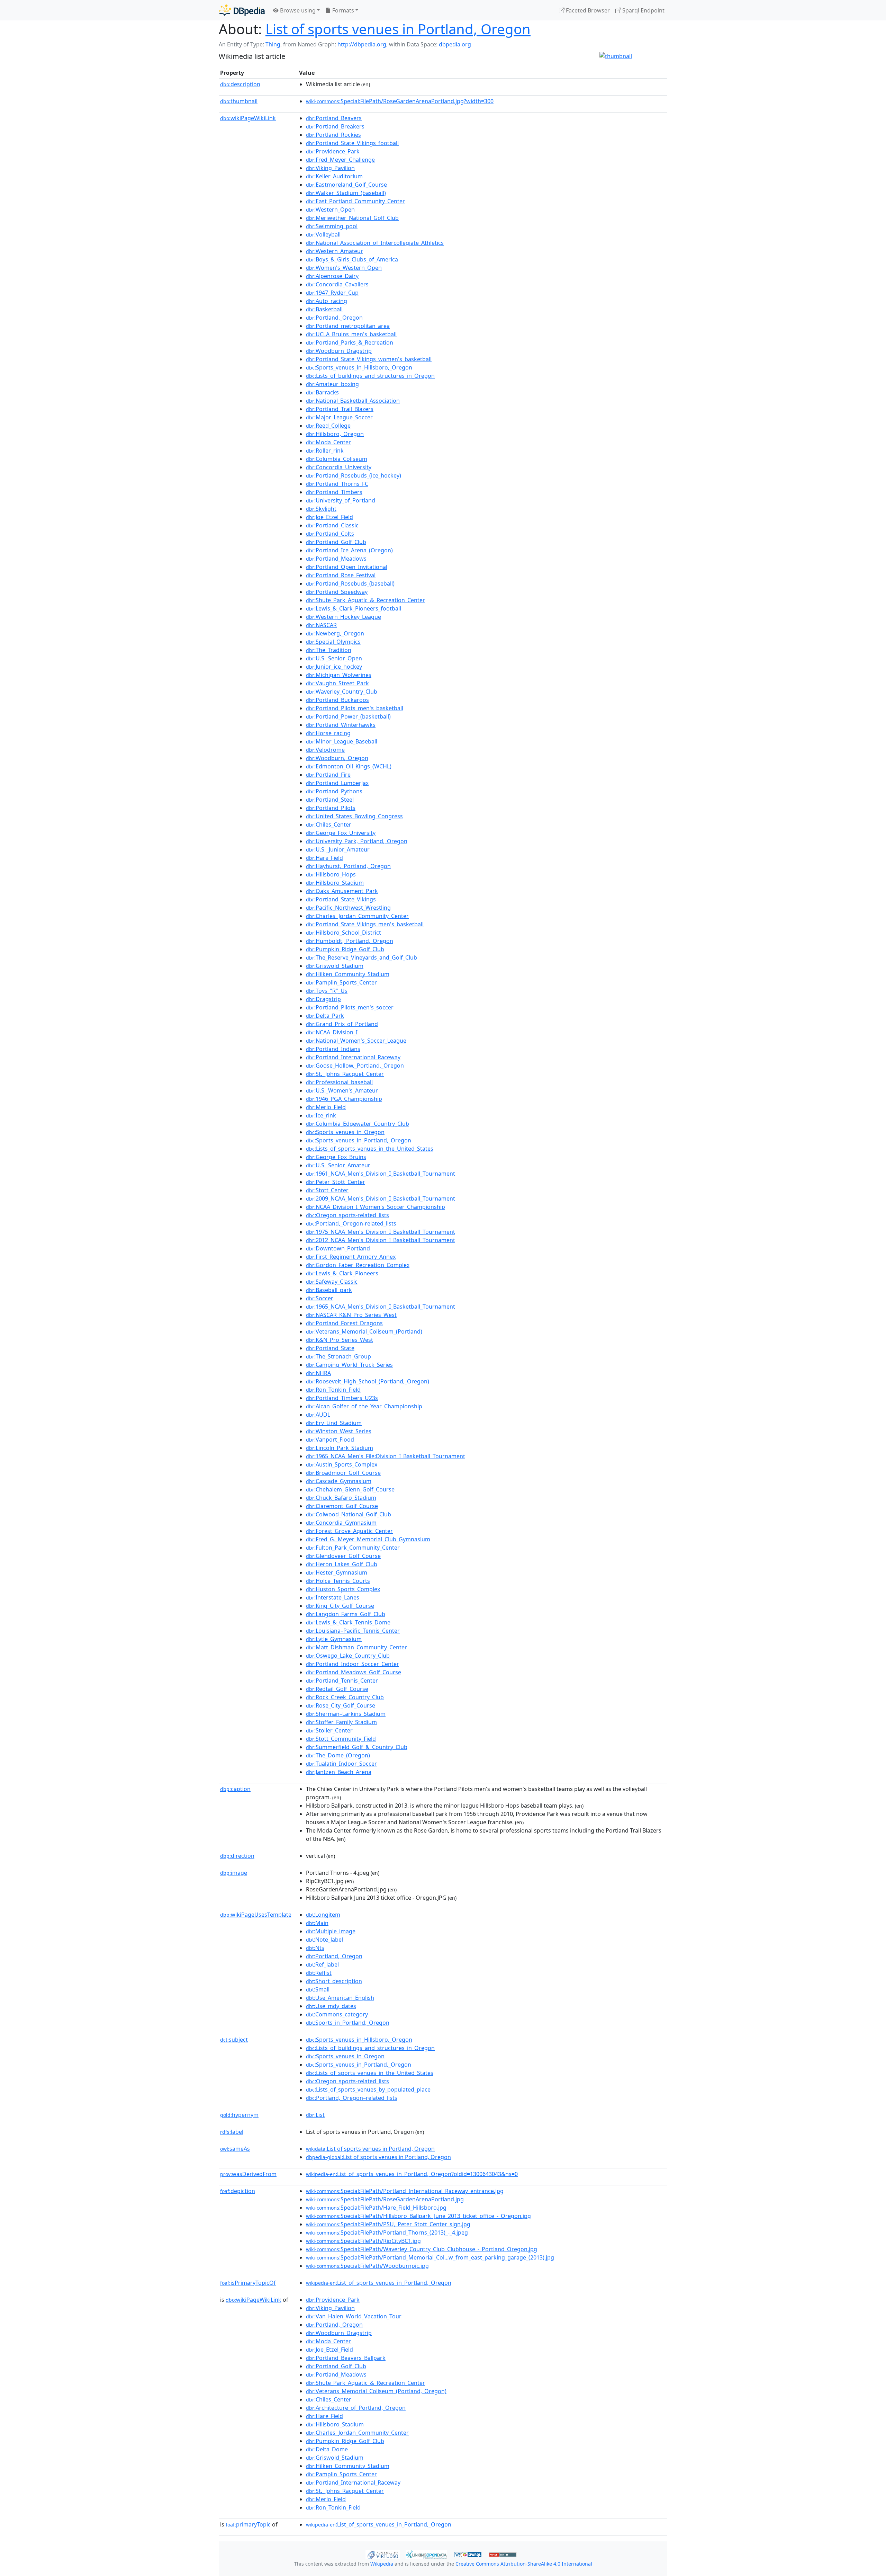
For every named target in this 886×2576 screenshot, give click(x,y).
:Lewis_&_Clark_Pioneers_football (354, 608)
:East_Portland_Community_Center (355, 201)
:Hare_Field (324, 858)
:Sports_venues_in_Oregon (345, 1132)
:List (315, 2115)
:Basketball (324, 309)
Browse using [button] (297, 10)
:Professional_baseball (339, 1082)
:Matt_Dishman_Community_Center (356, 1647)
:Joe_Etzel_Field (329, 517)
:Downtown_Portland (338, 1248)
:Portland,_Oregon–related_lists (352, 2098)
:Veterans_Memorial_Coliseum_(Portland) (364, 1331)
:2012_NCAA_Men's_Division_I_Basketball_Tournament (381, 1240)
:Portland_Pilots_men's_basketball (355, 708)
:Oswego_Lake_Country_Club (348, 1656)
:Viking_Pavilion (330, 168)
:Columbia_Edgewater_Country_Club (358, 1124)
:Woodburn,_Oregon (337, 758)
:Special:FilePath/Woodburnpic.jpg (367, 2266)
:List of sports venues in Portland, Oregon (370, 2149)
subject (234, 2040)
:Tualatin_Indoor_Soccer (341, 1764)
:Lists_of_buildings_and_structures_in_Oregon (370, 376)
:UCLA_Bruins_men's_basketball (351, 334)
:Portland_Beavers (334, 118)
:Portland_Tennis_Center (342, 1681)
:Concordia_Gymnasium (341, 1523)
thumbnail (239, 101)
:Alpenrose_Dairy (332, 276)
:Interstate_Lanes (333, 1597)
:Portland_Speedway (337, 592)
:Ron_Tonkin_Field (333, 1390)
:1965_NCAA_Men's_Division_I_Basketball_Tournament (381, 1307)
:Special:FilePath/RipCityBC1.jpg (363, 2241)
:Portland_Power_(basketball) (348, 716)
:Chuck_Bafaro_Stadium (341, 1498)
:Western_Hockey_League (343, 617)
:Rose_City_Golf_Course (341, 1705)
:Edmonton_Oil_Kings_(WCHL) (349, 766)
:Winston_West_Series (339, 1431)
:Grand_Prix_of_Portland (342, 1024)
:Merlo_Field (326, 1107)
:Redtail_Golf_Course (337, 1689)
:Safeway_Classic (332, 1282)
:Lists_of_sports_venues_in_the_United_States (370, 1149)
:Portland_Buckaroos (337, 700)
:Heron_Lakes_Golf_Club (342, 1564)
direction (237, 1856)
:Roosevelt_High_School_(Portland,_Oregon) (368, 1381)
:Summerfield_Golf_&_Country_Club (357, 1747)
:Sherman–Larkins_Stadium (346, 1714)
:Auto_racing (327, 301)
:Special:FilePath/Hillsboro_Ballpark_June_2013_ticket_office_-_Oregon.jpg (418, 2216)
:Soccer (320, 1298)
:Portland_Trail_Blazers (340, 409)
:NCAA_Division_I (332, 1032)
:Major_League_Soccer (339, 417)
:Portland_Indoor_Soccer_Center (352, 1664)
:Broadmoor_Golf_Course (343, 1473)
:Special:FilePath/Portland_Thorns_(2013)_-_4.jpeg (387, 2232)
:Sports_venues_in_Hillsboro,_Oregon (359, 367)
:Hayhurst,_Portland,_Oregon (348, 866)
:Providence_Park (333, 151)
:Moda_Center (328, 442)
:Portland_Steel (330, 800)
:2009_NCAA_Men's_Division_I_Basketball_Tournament (381, 1198)
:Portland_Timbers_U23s (342, 1398)
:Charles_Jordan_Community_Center (357, 916)
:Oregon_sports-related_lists (347, 1215)
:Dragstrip (323, 999)
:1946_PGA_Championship (344, 1099)
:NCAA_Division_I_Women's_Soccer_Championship (376, 1207)
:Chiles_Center (329, 825)
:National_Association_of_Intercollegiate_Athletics (375, 243)
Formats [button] (342, 10)
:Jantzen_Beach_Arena (339, 1772)
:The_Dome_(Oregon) (338, 1755)
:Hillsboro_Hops (331, 874)
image (234, 1873)
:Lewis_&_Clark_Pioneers (342, 1273)
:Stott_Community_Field (341, 1739)
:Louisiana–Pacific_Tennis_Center (353, 1631)
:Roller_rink (325, 451)
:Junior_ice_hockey (334, 667)
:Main (317, 1923)
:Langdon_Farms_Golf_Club (346, 1614)
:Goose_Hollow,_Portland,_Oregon (355, 1066)
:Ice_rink (321, 1115)
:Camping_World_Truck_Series (349, 1365)
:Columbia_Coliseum (337, 459)
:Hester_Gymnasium (337, 1572)
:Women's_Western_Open (344, 268)
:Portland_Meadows (336, 559)
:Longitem (323, 1915)
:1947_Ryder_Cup (332, 293)
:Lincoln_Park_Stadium (340, 1448)
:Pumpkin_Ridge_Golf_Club (345, 949)
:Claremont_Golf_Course (342, 1506)
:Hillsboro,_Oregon (335, 434)
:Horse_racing (328, 733)
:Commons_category (337, 2014)
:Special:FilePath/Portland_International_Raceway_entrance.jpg (405, 2191)
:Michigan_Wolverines (339, 675)
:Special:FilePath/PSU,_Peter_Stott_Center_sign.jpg (388, 2224)
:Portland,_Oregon (334, 318)
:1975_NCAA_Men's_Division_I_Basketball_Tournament (381, 1232)
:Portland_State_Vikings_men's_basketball (365, 924)
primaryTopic (248, 2524)
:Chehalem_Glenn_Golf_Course (350, 1489)
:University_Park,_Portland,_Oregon (357, 841)
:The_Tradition (329, 650)
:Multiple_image (331, 1931)
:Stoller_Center (329, 1730)
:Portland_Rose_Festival (341, 575)
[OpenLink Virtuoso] (383, 2554)
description (240, 84)
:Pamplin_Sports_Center (341, 982)
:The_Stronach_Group (338, 1356)
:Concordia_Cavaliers (337, 284)
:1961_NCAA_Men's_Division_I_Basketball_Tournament (381, 1174)
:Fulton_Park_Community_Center (353, 1548)
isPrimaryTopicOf (248, 2283)
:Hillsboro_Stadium (335, 883)
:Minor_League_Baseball (342, 741)
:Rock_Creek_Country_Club (345, 1697)
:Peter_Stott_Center (336, 1182)
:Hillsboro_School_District (343, 933)
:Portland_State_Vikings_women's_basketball (369, 359)
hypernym (239, 2115)
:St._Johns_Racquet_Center (345, 1074)
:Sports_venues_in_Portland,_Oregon (359, 1140)
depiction (238, 2191)
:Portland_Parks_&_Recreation (350, 342)
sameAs (235, 2149)
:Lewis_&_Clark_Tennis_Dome (348, 1622)
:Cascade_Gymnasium (339, 1481)
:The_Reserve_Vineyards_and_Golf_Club (361, 957)
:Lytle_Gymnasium (334, 1639)
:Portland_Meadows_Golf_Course (354, 1672)
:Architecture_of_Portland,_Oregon (356, 2408)
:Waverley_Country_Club (342, 692)
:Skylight (321, 509)
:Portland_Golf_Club (336, 542)
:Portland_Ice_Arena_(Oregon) (349, 550)
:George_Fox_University (341, 833)
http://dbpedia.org (362, 44)
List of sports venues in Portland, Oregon (398, 29)
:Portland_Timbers (334, 492)
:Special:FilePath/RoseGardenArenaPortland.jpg (385, 2199)
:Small (318, 1989)
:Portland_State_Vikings (341, 899)
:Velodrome (325, 750)
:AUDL (318, 1415)
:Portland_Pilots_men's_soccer (350, 1007)
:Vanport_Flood (330, 1439)
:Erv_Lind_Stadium (334, 1423)
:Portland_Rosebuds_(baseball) (350, 583)
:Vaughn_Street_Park (337, 683)
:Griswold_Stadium (335, 966)
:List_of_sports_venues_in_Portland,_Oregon (379, 2283)
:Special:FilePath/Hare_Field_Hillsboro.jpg (376, 2208)
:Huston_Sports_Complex (343, 1589)
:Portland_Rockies (333, 135)
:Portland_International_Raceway (353, 1057)
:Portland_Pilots (331, 808)
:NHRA (318, 1373)
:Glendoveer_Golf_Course (343, 1556)
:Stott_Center (327, 1190)
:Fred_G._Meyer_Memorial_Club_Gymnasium (368, 1539)
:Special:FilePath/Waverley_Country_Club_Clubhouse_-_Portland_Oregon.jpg (422, 2249)
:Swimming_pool (332, 226)
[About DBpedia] (242, 10)
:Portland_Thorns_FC (337, 484)
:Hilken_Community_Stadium (348, 974)
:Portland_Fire (328, 775)
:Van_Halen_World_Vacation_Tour (354, 2316)
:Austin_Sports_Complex (342, 1464)
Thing (273, 44)
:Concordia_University (339, 467)
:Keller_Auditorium (334, 176)
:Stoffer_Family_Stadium (341, 1722)
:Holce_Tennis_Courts (338, 1581)
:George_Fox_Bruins (336, 1157)
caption (235, 1789)
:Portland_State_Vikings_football (352, 143)
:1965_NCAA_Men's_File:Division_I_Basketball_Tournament (386, 1456)
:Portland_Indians (333, 1049)
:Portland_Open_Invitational (347, 567)
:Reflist (319, 1973)
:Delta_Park (325, 1016)
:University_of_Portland (341, 500)
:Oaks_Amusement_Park (342, 891)
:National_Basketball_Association (353, 401)
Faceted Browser (587, 10)
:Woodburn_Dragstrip (339, 351)
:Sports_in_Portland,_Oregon (348, 2023)
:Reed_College (328, 426)
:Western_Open (330, 210)
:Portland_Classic (332, 525)
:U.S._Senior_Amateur (338, 1165)
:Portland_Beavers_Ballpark (346, 2358)
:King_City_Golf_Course (340, 1606)
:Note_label (324, 1940)
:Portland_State (330, 1348)
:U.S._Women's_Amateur (342, 1090)
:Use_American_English (340, 1998)
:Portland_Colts (330, 534)
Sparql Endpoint (643, 10)
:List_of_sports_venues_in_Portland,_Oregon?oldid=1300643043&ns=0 (412, 2174)
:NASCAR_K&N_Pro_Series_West (351, 1315)
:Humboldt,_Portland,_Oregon (350, 941)
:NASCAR (321, 625)
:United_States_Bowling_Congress (354, 816)
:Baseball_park (329, 1290)
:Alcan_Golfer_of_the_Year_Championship (364, 1406)
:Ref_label (322, 1964)
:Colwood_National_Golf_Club (349, 1514)
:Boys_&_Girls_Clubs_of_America (352, 259)
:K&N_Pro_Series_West (340, 1340)
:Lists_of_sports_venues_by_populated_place (368, 2089)
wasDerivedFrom (248, 2174)
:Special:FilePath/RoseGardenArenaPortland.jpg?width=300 (400, 101)
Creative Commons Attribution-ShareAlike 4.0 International (524, 2564)
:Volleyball (323, 234)
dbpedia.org (455, 44)
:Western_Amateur (334, 251)
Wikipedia (382, 2564)
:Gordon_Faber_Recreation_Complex (358, 1265)
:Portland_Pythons (334, 791)
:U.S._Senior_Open (334, 658)
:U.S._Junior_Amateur (338, 849)
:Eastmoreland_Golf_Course (346, 185)
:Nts (315, 1948)
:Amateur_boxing (332, 384)
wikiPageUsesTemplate (256, 1915)
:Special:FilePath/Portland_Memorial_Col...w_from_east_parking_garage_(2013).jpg (430, 2257)
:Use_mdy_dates (331, 2006)
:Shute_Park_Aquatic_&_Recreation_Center (365, 600)
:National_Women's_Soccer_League (356, 1041)
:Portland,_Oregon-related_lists (351, 1223)
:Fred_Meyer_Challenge (340, 160)
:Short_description (334, 1981)
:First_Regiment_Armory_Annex (351, 1257)
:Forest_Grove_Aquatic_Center (349, 1531)
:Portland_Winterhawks (341, 725)
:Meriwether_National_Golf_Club (352, 218)
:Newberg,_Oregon (335, 633)
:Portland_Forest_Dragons (344, 1323)
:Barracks (322, 392)
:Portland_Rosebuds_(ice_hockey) (354, 475)
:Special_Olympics (333, 642)
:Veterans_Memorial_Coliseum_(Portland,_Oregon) (376, 2391)
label (232, 2132)
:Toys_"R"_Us (327, 991)
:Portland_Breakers (335, 126)
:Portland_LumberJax (337, 783)
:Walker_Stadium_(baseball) (346, 193)
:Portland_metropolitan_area (348, 326)
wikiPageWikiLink (248, 118)
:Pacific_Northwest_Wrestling (348, 908)
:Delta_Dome (327, 2449)
